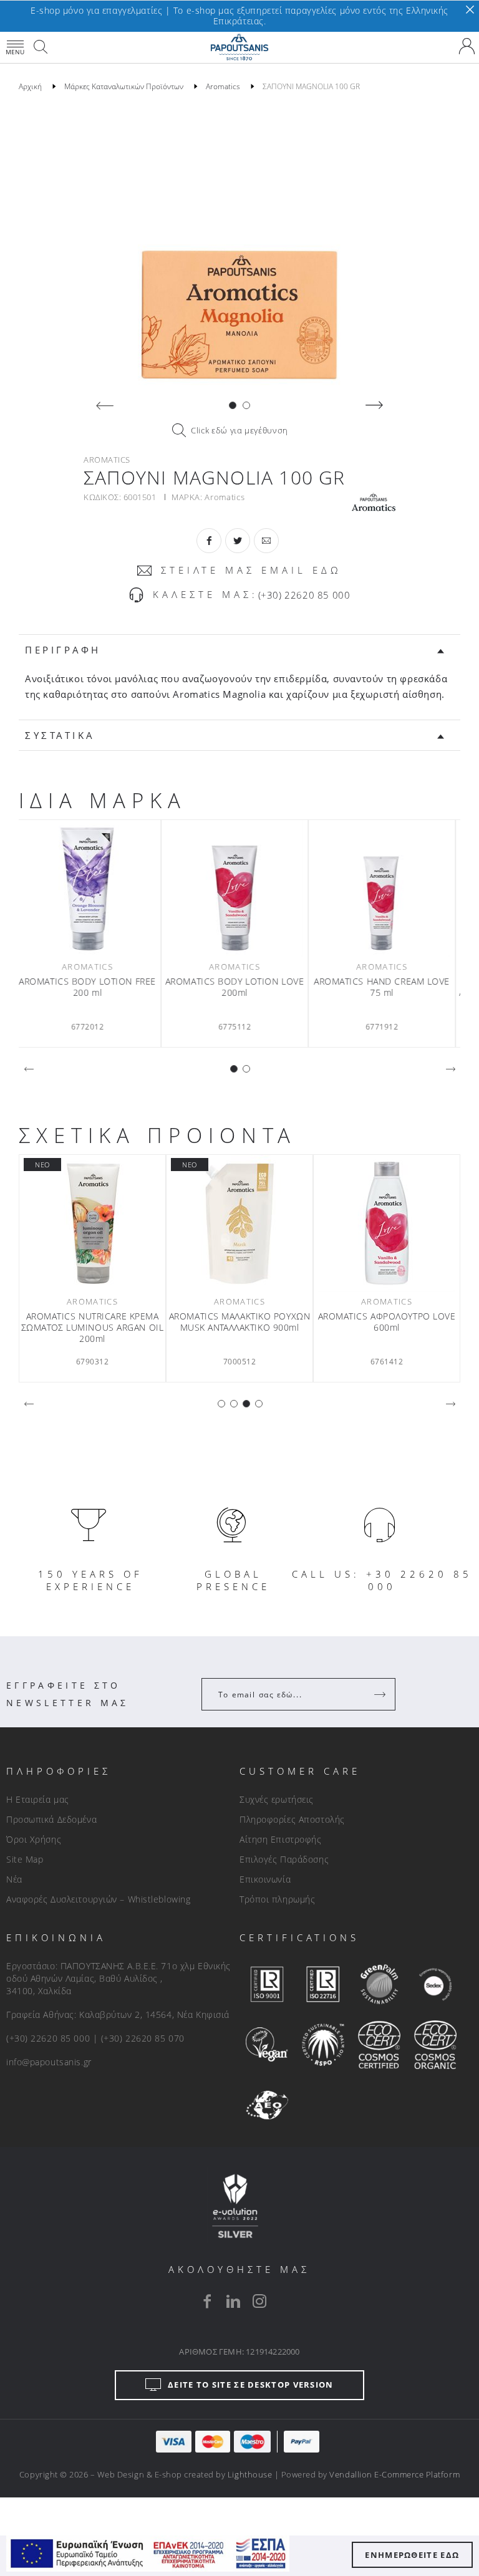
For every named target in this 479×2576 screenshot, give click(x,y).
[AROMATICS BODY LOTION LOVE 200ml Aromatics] (239, 889)
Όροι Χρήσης (34, 1839)
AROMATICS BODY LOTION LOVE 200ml (240, 987)
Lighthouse (250, 2474)
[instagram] (259, 2301)
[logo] (239, 47)
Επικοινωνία (265, 1879)
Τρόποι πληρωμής (277, 1899)
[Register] (381, 1694)
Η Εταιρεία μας (38, 1799)
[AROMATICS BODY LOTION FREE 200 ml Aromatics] (92, 889)
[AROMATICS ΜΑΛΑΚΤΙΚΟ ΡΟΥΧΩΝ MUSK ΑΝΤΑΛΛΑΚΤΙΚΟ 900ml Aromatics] (239, 1223)
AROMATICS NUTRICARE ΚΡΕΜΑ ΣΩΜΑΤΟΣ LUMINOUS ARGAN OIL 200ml (93, 1328)
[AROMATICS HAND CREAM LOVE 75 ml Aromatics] (387, 889)
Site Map (25, 1859)
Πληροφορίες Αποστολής (292, 1819)
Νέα (14, 1879)
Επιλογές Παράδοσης (284, 1859)
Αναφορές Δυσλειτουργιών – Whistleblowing (98, 1899)
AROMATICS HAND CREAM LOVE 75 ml (387, 987)
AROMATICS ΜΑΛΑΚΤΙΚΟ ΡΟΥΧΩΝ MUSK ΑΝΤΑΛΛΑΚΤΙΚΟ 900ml (240, 1322)
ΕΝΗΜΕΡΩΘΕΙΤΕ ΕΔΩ (412, 2555)
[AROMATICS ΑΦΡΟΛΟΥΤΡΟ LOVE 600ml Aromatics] (387, 1223)
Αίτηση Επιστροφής (281, 1839)
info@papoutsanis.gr (49, 2062)
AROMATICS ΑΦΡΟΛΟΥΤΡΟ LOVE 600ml (387, 1322)
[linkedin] (233, 2301)
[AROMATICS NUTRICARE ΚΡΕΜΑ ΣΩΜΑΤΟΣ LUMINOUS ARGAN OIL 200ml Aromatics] (92, 1223)
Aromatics (225, 497)
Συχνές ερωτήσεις (277, 1799)
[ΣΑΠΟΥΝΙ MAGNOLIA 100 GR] (239, 249)
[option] (239, 249)
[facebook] (207, 2301)
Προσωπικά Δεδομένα (51, 1819)
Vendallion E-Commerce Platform (394, 2474)
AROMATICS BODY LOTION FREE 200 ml (92, 987)
